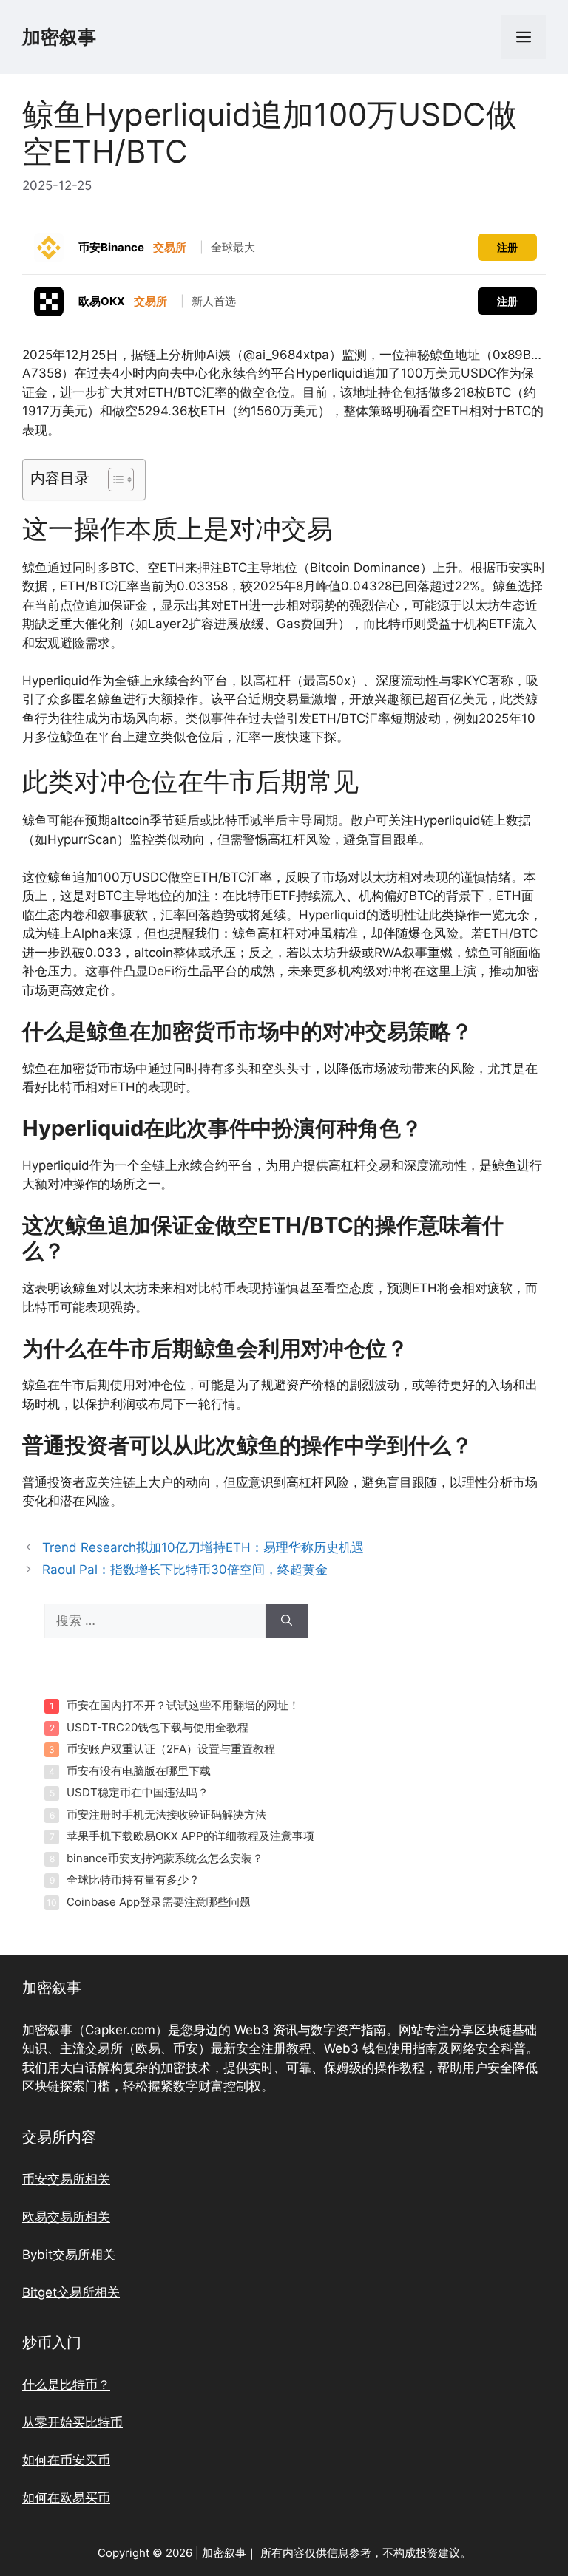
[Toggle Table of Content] (114, 480)
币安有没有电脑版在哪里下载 (139, 1771)
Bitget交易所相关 (71, 2292)
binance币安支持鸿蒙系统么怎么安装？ (165, 1858)
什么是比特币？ (66, 2385)
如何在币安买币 (66, 2460)
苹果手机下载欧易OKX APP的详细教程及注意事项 (190, 1836)
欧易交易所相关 (66, 2217)
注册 (507, 247)
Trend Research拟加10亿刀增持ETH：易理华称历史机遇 (203, 1547)
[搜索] (287, 1621)
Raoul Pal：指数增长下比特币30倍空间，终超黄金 (185, 1570)
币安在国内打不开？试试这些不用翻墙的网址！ (183, 1705)
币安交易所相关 (66, 2179)
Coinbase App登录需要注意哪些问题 (159, 1902)
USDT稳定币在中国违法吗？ (138, 1792)
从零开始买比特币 (72, 2422)
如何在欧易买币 (66, 2498)
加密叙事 (59, 37)
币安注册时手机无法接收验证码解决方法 (166, 1815)
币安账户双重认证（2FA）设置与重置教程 (171, 1749)
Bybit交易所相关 (69, 2255)
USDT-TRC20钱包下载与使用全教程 (158, 1727)
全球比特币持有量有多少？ (133, 1880)
